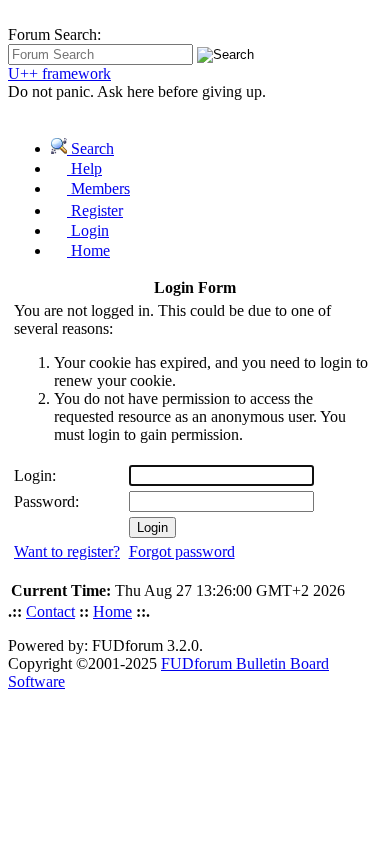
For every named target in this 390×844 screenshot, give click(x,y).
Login (88, 230)
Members (98, 188)
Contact (50, 611)
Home (88, 250)
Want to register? (67, 551)
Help (84, 168)
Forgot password (182, 551)
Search (90, 148)
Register (95, 210)
